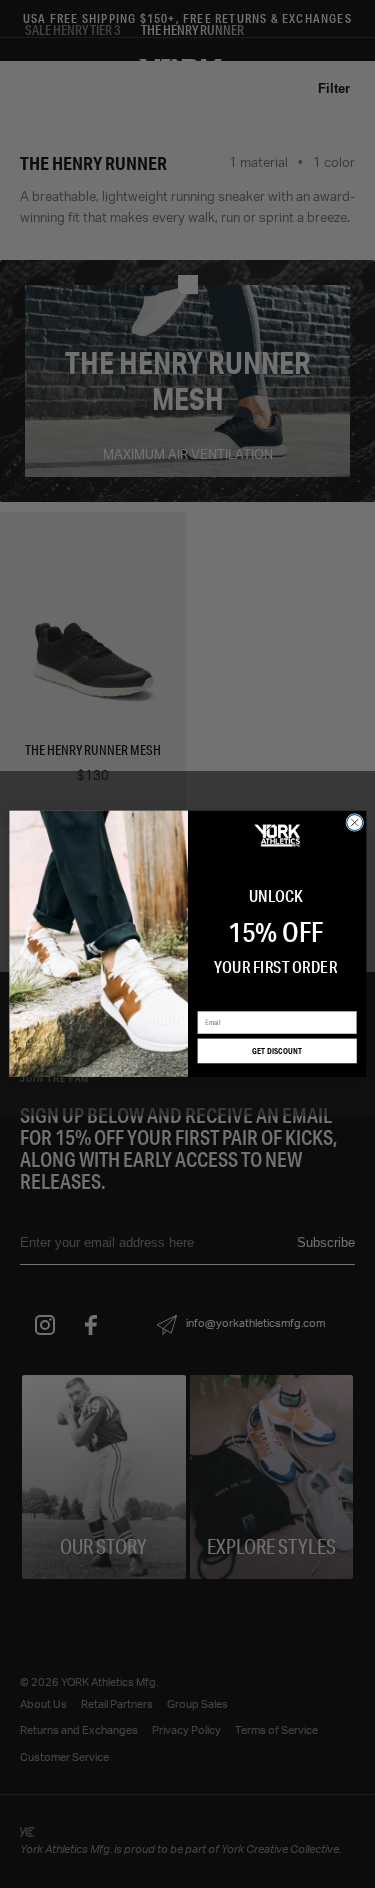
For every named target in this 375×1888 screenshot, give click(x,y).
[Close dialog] (354, 823)
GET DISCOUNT (277, 1051)
